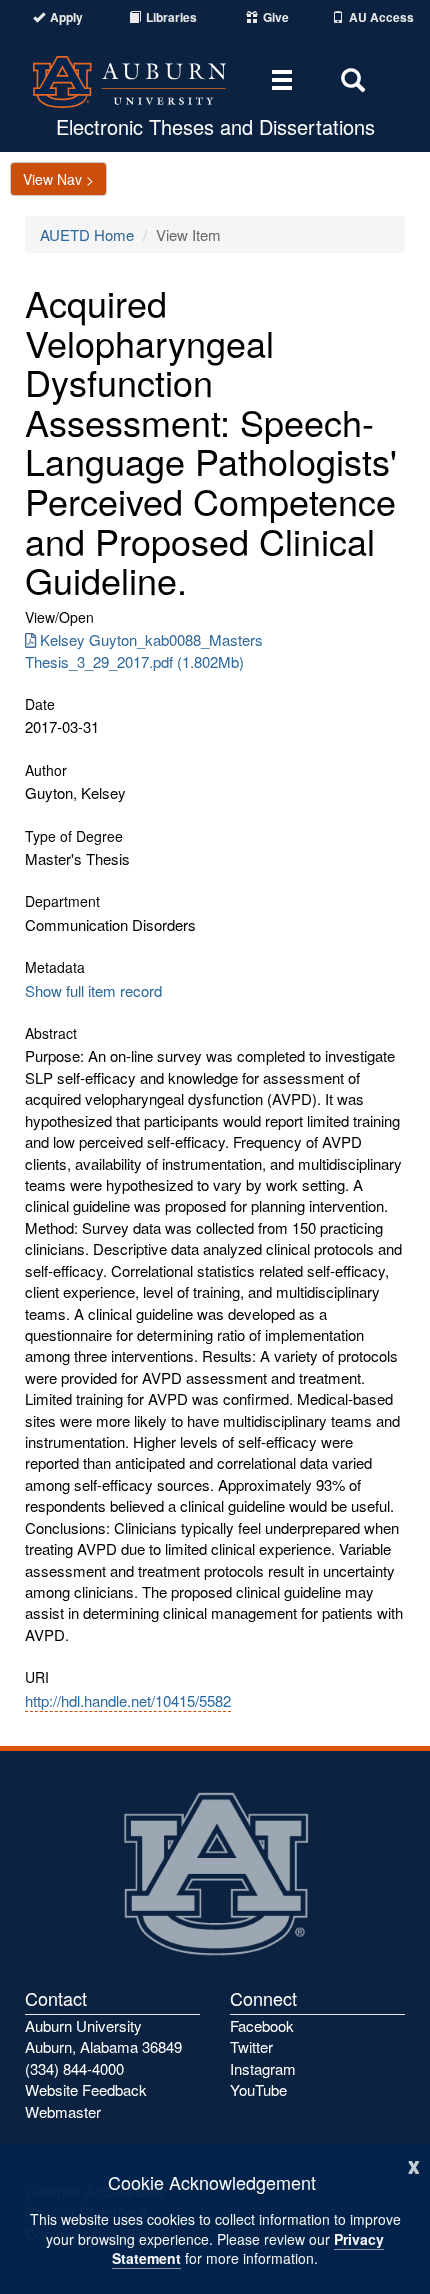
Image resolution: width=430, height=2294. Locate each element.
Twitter (251, 2046)
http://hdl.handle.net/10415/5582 (128, 1700)
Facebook (262, 2025)
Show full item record (93, 990)
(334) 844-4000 (74, 2068)
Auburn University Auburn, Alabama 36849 (103, 2036)
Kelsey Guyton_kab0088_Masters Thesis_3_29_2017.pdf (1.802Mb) (144, 650)
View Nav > (58, 179)
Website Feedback (86, 2089)
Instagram (263, 2068)
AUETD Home (87, 234)
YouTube (258, 2089)
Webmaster (63, 2111)
